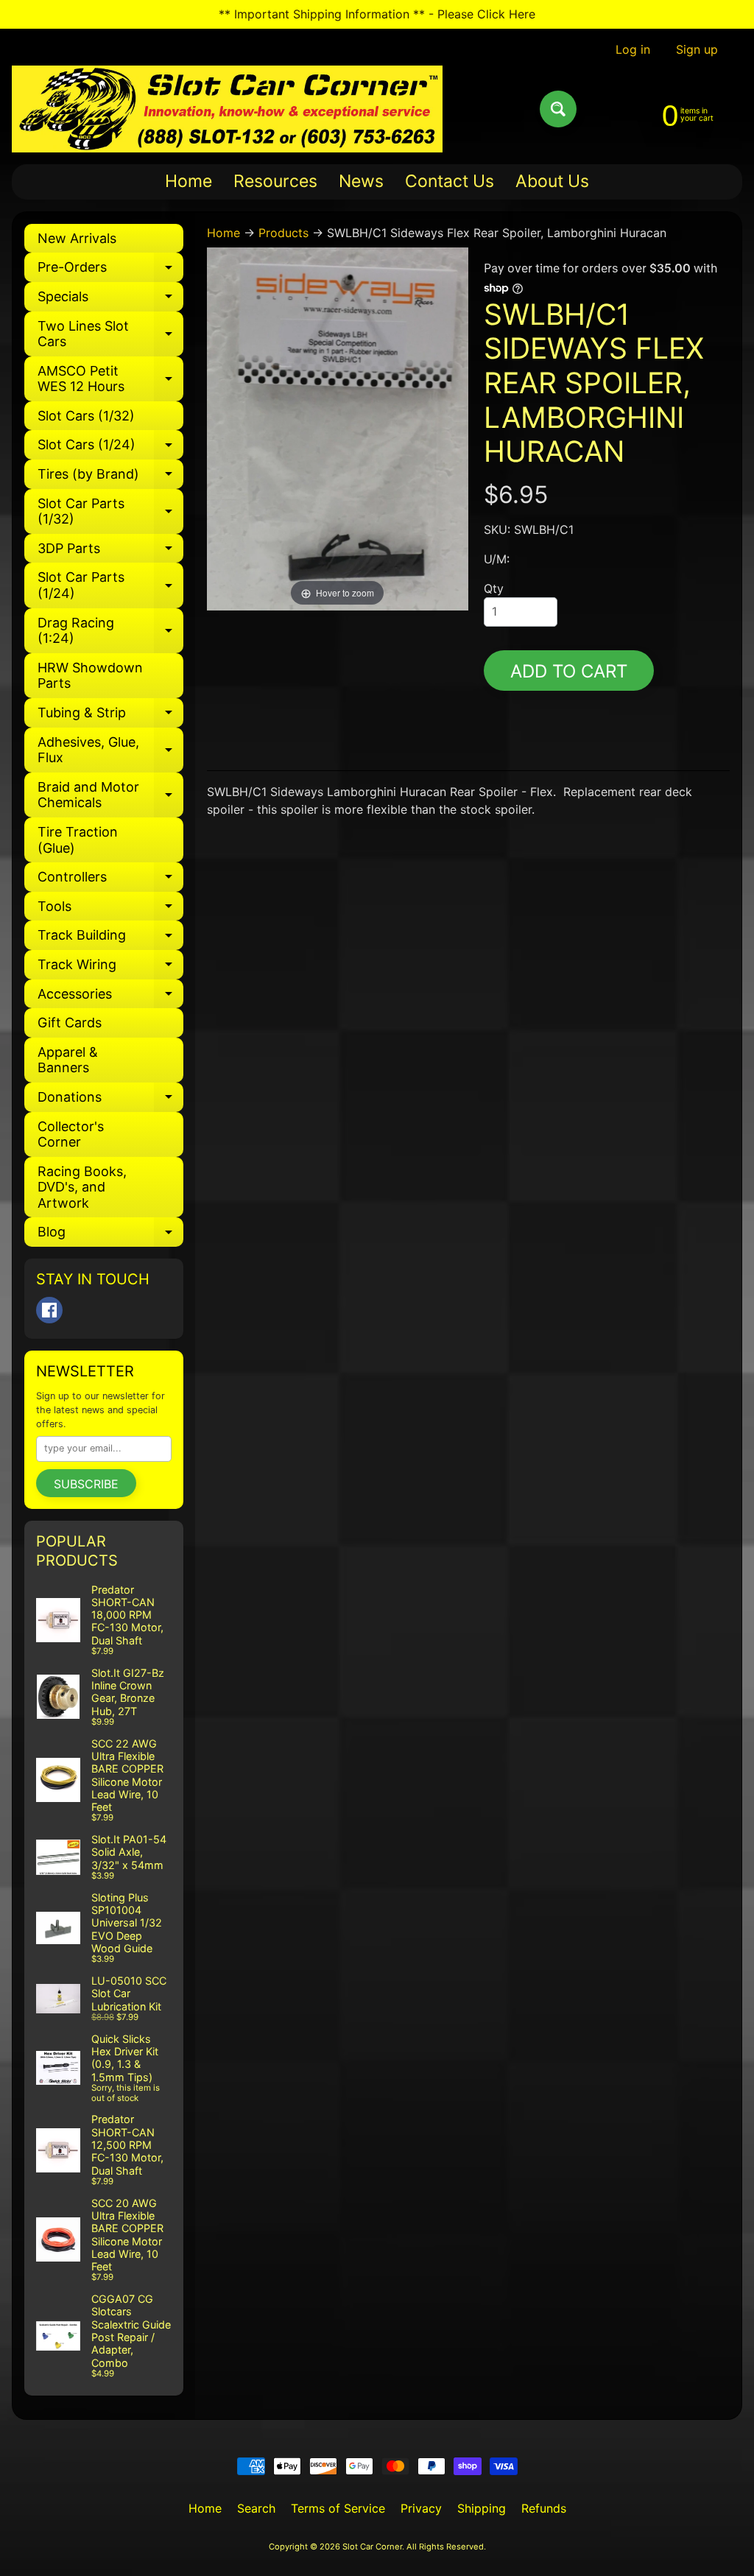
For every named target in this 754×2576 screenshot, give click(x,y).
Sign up (697, 49)
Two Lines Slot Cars (110, 335)
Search (256, 2508)
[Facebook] (49, 1310)
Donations (110, 1101)
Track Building (110, 939)
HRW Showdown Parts (90, 676)
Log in (633, 49)
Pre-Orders (110, 271)
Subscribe (86, 1484)
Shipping (482, 2508)
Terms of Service (338, 2508)
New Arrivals (77, 238)
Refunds (544, 2508)
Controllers (110, 880)
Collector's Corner (71, 1134)
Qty (494, 588)
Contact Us (450, 181)
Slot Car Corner (372, 2547)
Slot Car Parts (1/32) (110, 512)
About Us (552, 181)
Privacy (421, 2508)
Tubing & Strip (110, 716)
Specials (110, 300)
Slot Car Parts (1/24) (110, 586)
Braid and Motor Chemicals (110, 796)
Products (283, 233)
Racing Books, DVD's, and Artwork (82, 1187)
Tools (110, 910)
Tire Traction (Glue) (78, 840)
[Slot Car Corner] (227, 109)
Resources (275, 181)
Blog (110, 1235)
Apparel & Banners (68, 1060)
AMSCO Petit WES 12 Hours (110, 380)
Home (188, 181)
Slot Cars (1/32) (86, 416)
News (361, 181)
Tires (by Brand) (110, 478)
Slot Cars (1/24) (110, 448)
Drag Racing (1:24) (110, 631)
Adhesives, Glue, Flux (110, 751)
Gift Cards (70, 1023)
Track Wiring (110, 968)
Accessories (110, 997)
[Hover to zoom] (338, 428)
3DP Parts (110, 552)
